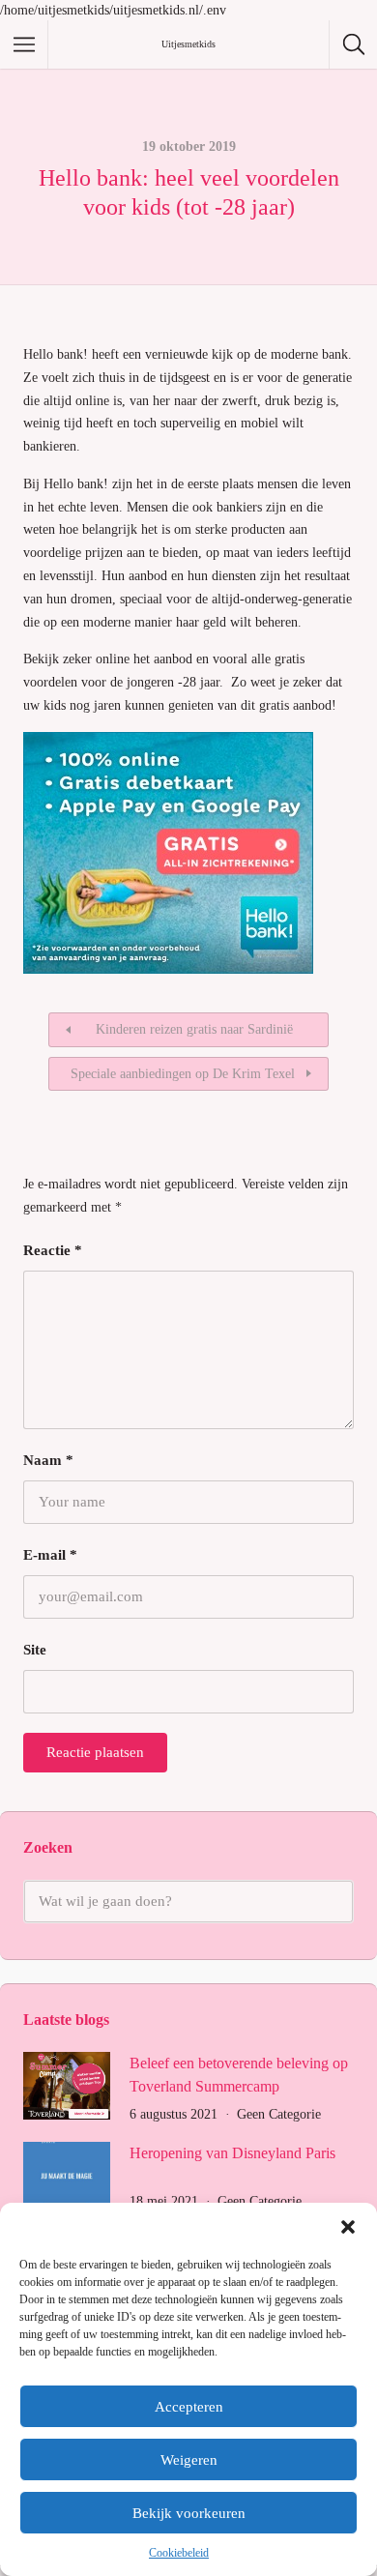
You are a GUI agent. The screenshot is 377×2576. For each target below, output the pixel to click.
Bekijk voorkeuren (189, 2513)
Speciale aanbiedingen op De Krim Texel (183, 1074)
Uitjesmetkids (188, 44)
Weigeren (189, 2460)
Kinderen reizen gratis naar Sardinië (194, 1029)
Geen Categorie (279, 2114)
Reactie (53, 1250)
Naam (48, 1460)
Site (35, 1650)
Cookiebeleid (179, 2553)
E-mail (50, 1555)
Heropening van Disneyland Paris (232, 2153)
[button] (348, 2227)
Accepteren (189, 2407)
